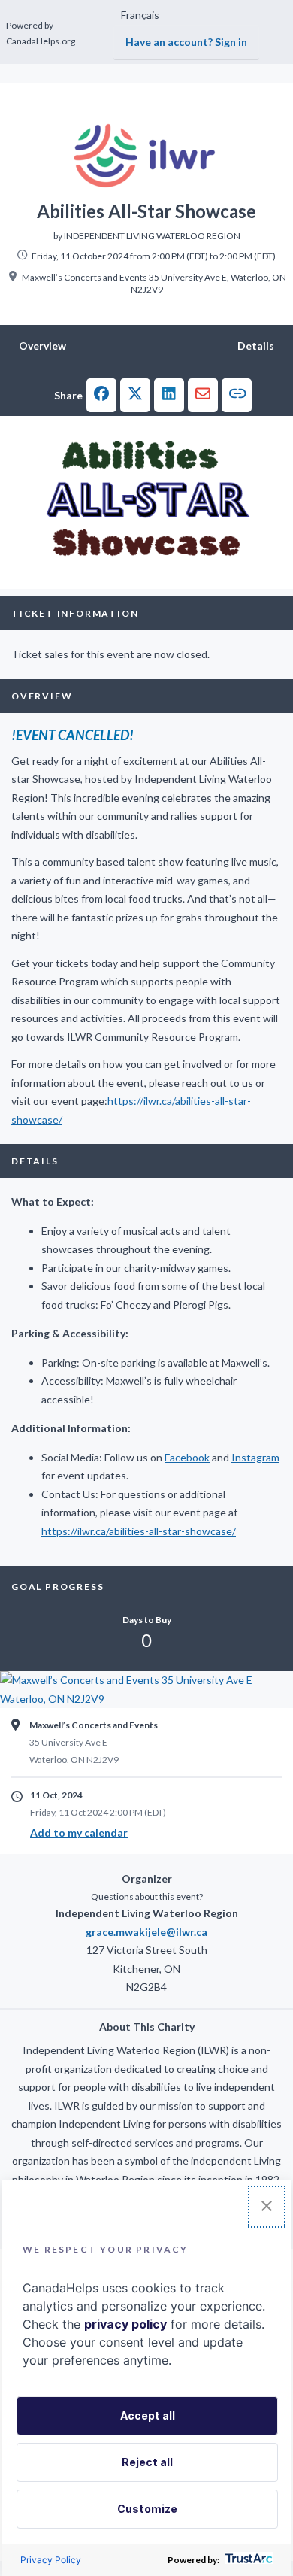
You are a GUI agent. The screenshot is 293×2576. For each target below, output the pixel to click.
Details (256, 346)
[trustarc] (248, 2560)
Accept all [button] (148, 2415)
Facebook (187, 1457)
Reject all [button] (147, 2462)
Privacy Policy (51, 2560)
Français (140, 15)
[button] (101, 395)
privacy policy (125, 2324)
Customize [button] (147, 2509)
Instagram (255, 1457)
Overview (42, 346)
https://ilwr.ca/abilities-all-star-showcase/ (139, 1531)
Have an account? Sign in (186, 42)
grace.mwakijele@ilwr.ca (146, 1932)
